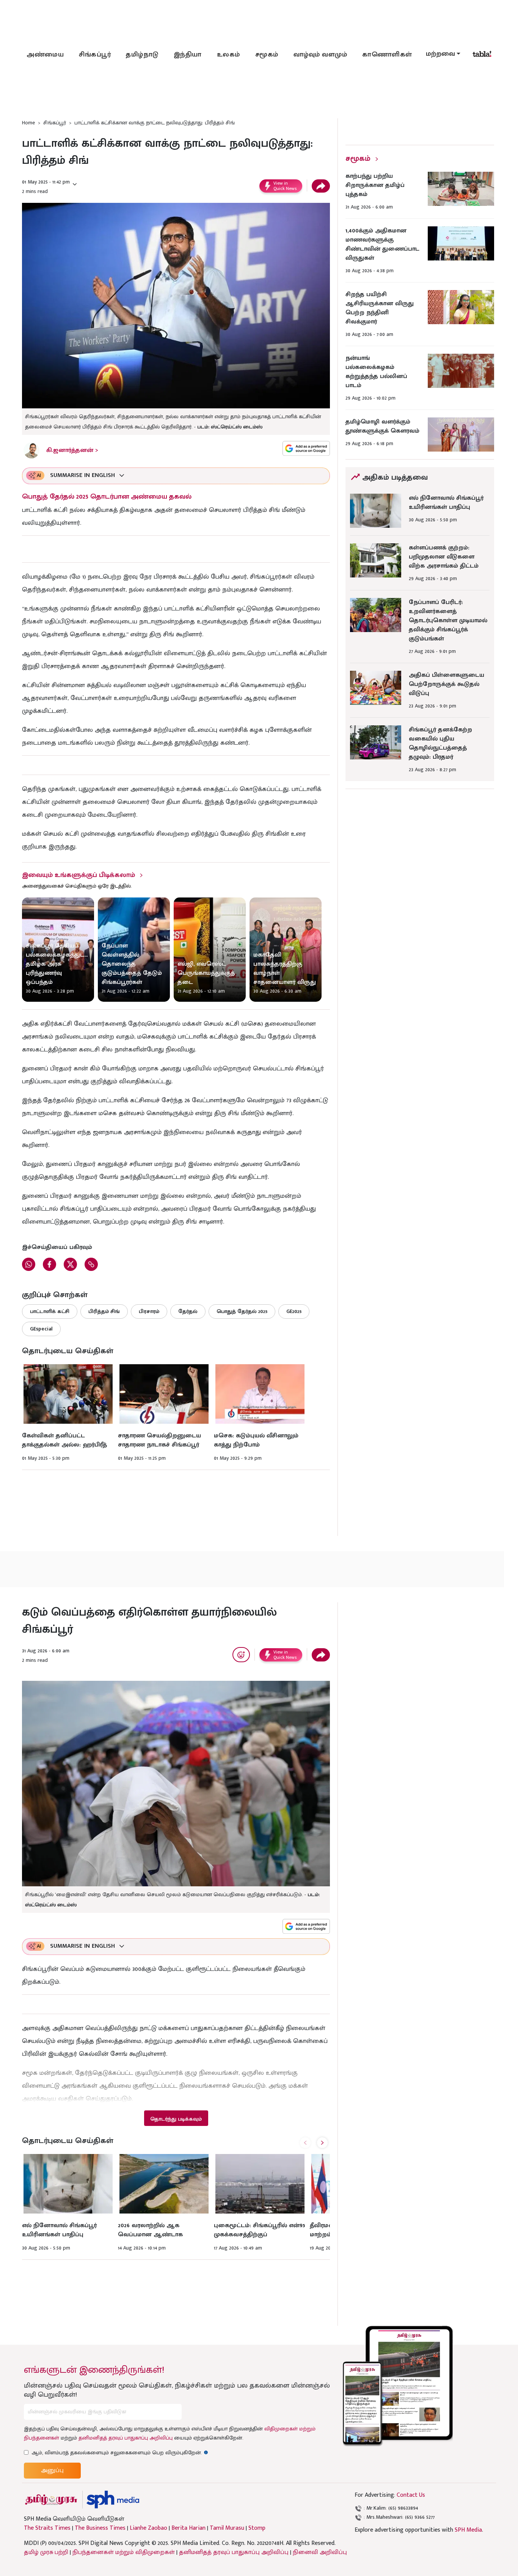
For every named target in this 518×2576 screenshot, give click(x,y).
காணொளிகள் (387, 55)
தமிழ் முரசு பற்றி (46, 2552)
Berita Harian (188, 2528)
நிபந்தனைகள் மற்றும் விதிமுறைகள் (124, 2552)
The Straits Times (47, 2528)
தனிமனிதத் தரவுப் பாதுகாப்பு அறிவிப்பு (126, 2438)
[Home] (113, 2500)
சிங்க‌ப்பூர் (95, 55)
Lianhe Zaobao (148, 2528)
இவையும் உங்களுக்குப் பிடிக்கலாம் (78, 875)
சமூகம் (267, 55)
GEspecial (41, 1329)
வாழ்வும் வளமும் (320, 55)
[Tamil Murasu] (51, 2500)
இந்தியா (188, 55)
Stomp (257, 2528)
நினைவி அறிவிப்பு (320, 2552)
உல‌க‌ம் (228, 55)
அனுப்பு (52, 2470)
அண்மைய (45, 55)
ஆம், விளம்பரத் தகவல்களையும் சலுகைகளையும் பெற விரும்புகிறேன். (120, 2453)
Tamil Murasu (227, 2528)
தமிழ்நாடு (142, 55)
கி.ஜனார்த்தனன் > (72, 450)
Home (28, 123)
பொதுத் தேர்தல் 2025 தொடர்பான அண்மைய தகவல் (107, 497)
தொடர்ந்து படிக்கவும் (176, 2119)
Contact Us (411, 2495)
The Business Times (100, 2528)
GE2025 (294, 1311)
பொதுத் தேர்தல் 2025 (242, 1311)
